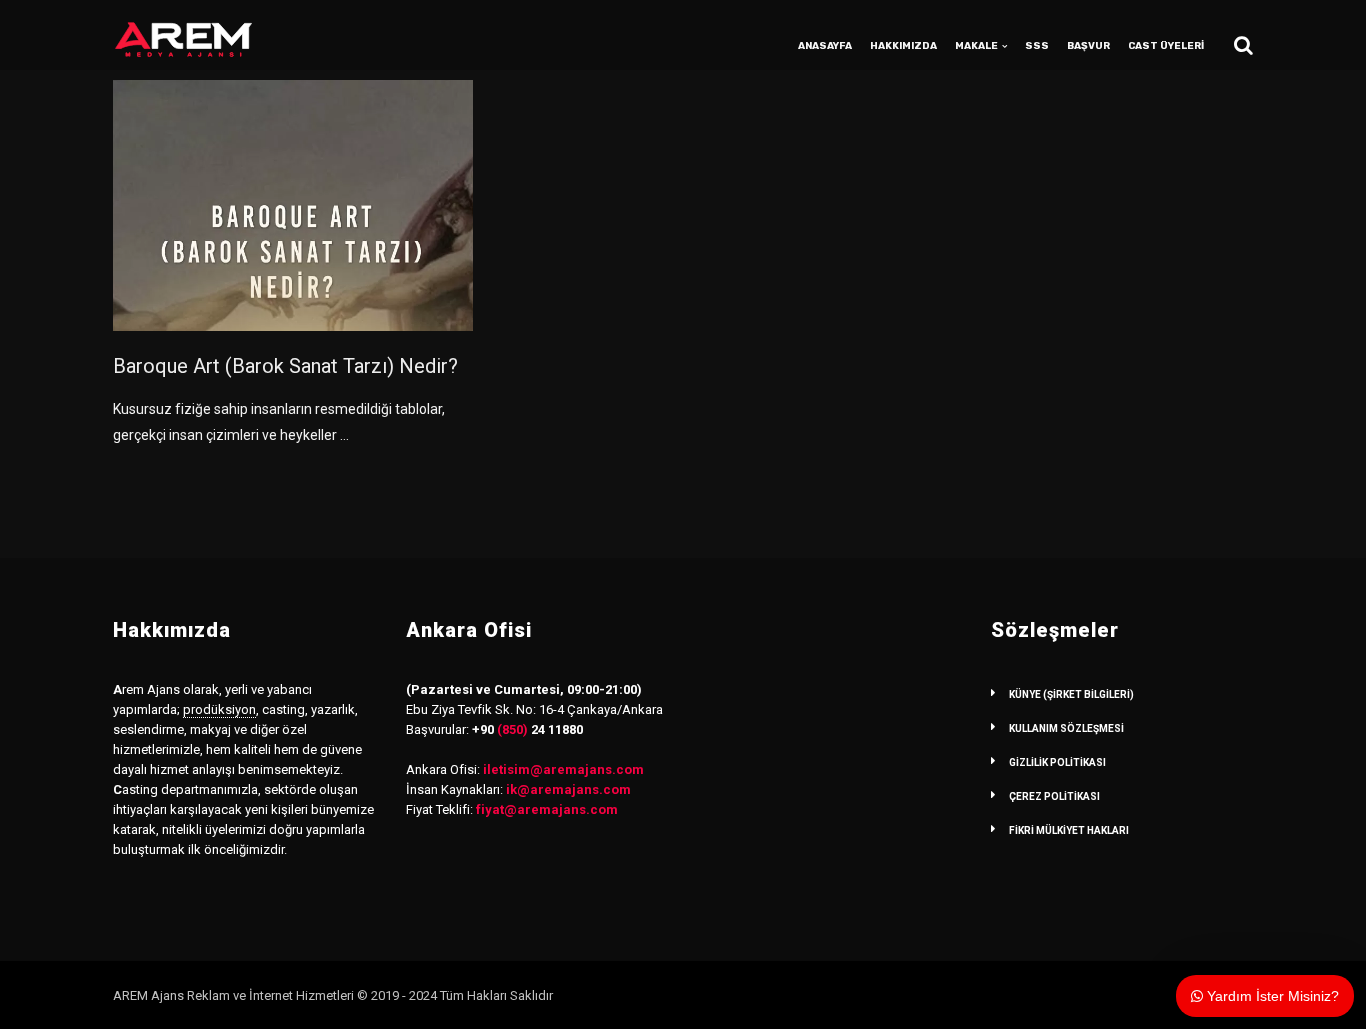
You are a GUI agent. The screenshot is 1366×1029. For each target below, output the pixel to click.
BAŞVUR (1088, 46)
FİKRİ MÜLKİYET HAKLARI (1069, 830)
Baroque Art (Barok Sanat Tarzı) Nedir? (285, 366)
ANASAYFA (825, 46)
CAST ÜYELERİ (1166, 46)
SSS (1037, 46)
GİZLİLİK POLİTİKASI (1057, 762)
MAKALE (976, 46)
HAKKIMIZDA (903, 46)
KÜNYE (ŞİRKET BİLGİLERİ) (1071, 694)
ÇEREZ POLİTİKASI (1054, 796)
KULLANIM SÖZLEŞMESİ (1066, 728)
